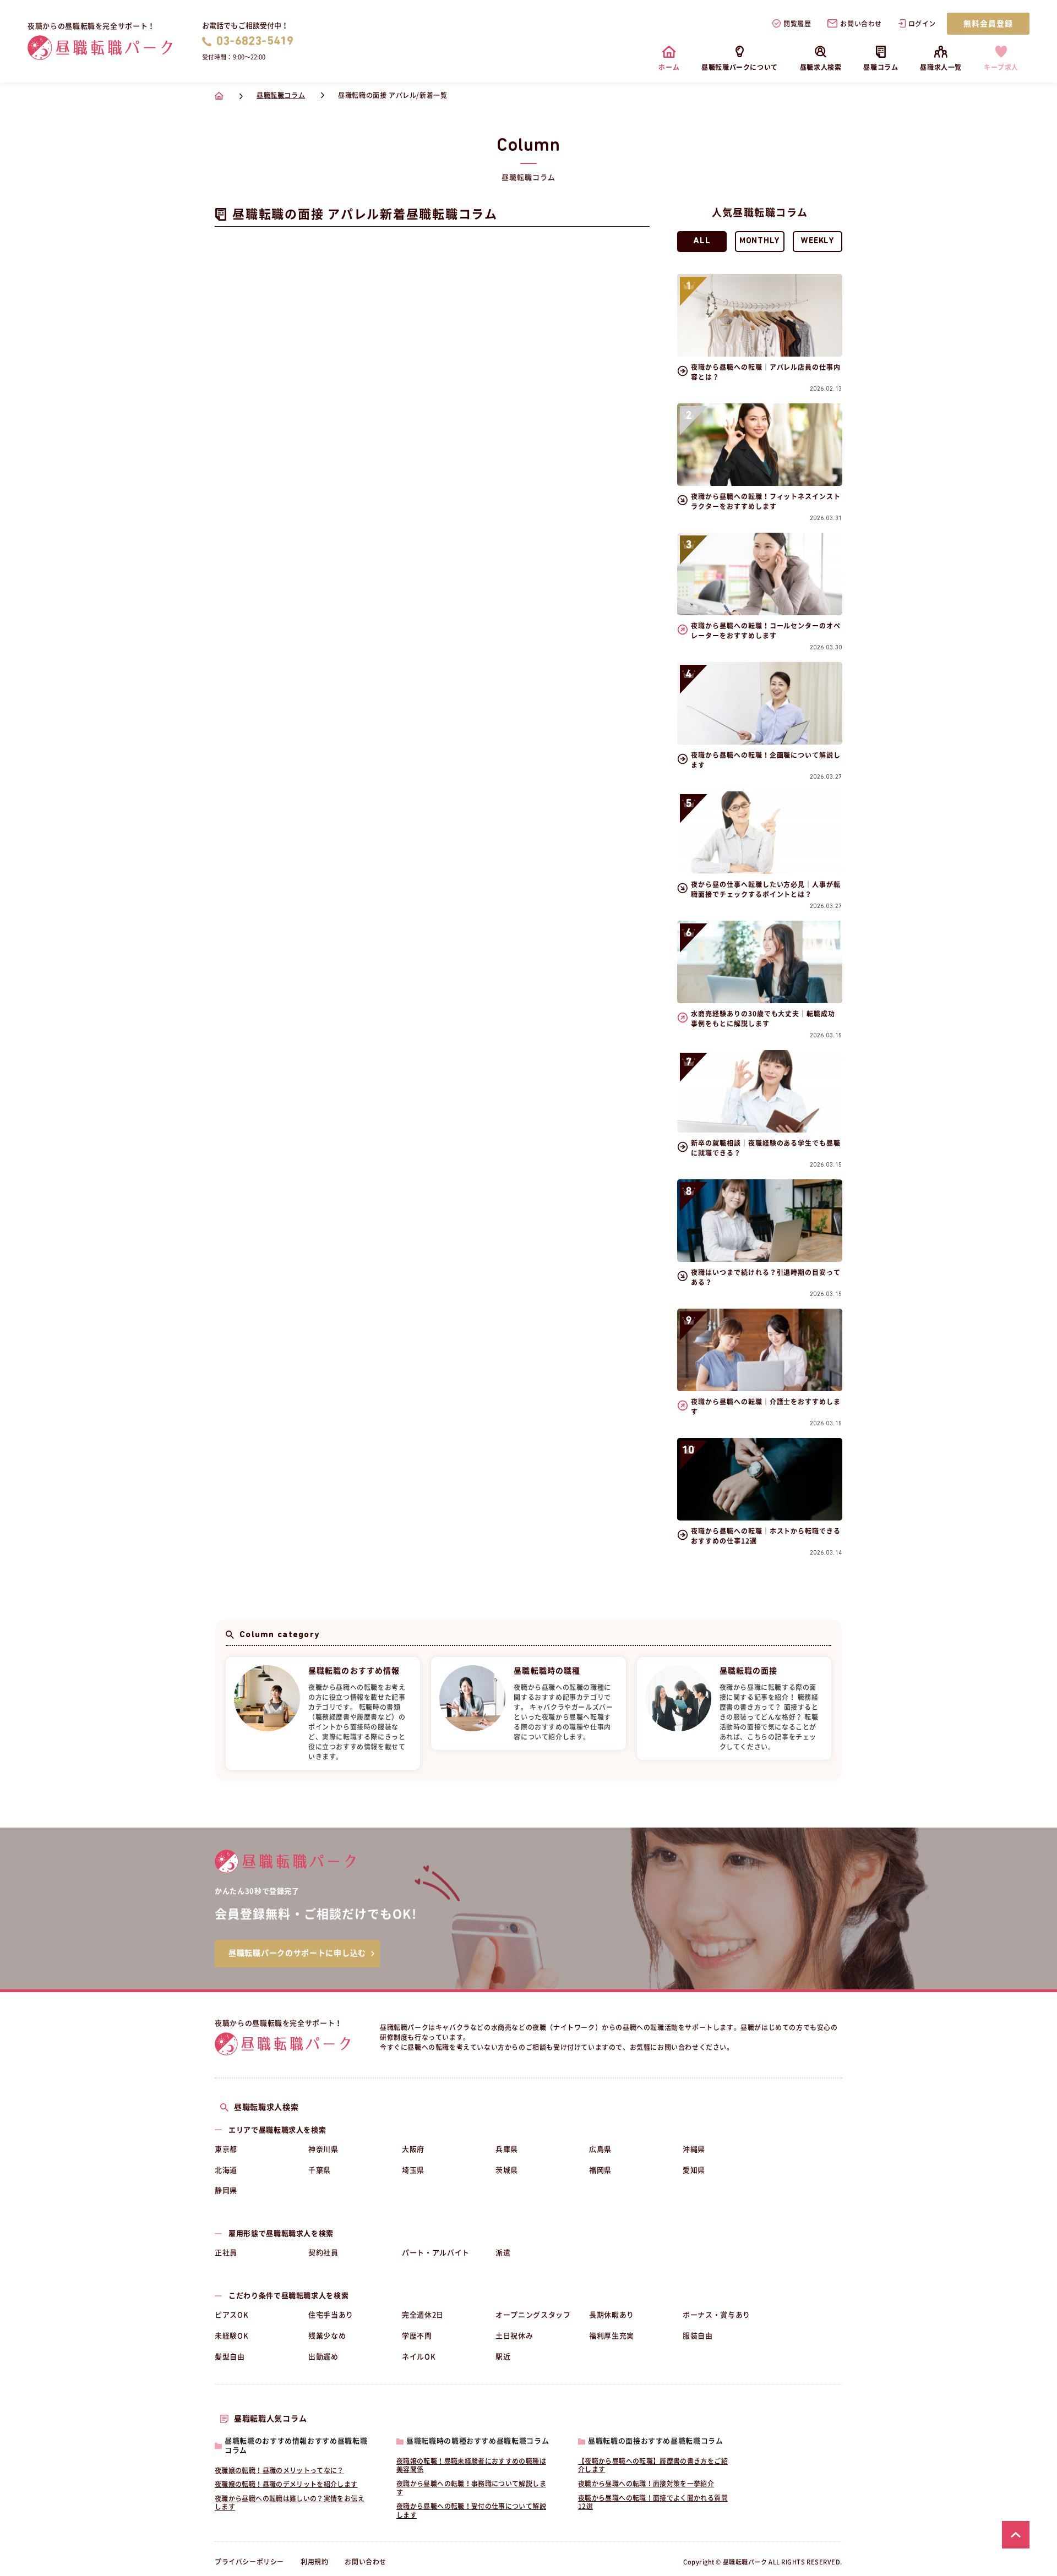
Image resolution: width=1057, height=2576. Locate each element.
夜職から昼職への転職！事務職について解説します (471, 2488)
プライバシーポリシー (249, 2562)
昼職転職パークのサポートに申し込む (297, 1953)
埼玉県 (413, 2170)
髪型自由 (230, 2357)
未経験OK (231, 2336)
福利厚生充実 (612, 2336)
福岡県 (600, 2170)
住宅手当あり (331, 2315)
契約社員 (323, 2253)
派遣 (503, 2253)
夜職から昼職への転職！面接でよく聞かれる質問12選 (653, 2502)
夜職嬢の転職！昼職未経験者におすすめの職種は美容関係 (471, 2465)
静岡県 (226, 2191)
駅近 (503, 2357)
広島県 (600, 2149)
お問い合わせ (861, 24)
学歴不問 (417, 2336)
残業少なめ (327, 2336)
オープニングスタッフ (533, 2315)
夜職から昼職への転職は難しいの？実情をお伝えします (290, 2503)
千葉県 (320, 2170)
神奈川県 (323, 2149)
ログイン (922, 24)
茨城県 (507, 2170)
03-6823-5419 (255, 42)
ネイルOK (419, 2357)
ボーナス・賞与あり (717, 2315)
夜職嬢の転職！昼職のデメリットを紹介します (286, 2484)
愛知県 (694, 2170)
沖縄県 (694, 2149)
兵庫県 (507, 2149)
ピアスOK (231, 2315)
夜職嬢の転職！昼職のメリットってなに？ (279, 2470)
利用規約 (314, 2562)
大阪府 (413, 2149)
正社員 (226, 2253)
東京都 (226, 2149)
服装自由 (698, 2336)
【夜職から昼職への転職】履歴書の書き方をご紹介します (653, 2465)
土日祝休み (514, 2336)
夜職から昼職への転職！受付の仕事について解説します (471, 2511)
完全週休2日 (423, 2315)
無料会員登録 (988, 24)
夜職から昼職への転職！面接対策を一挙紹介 (646, 2484)
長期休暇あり (612, 2315)
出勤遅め (323, 2357)
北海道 (226, 2170)
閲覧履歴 (797, 24)
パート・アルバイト (436, 2253)
